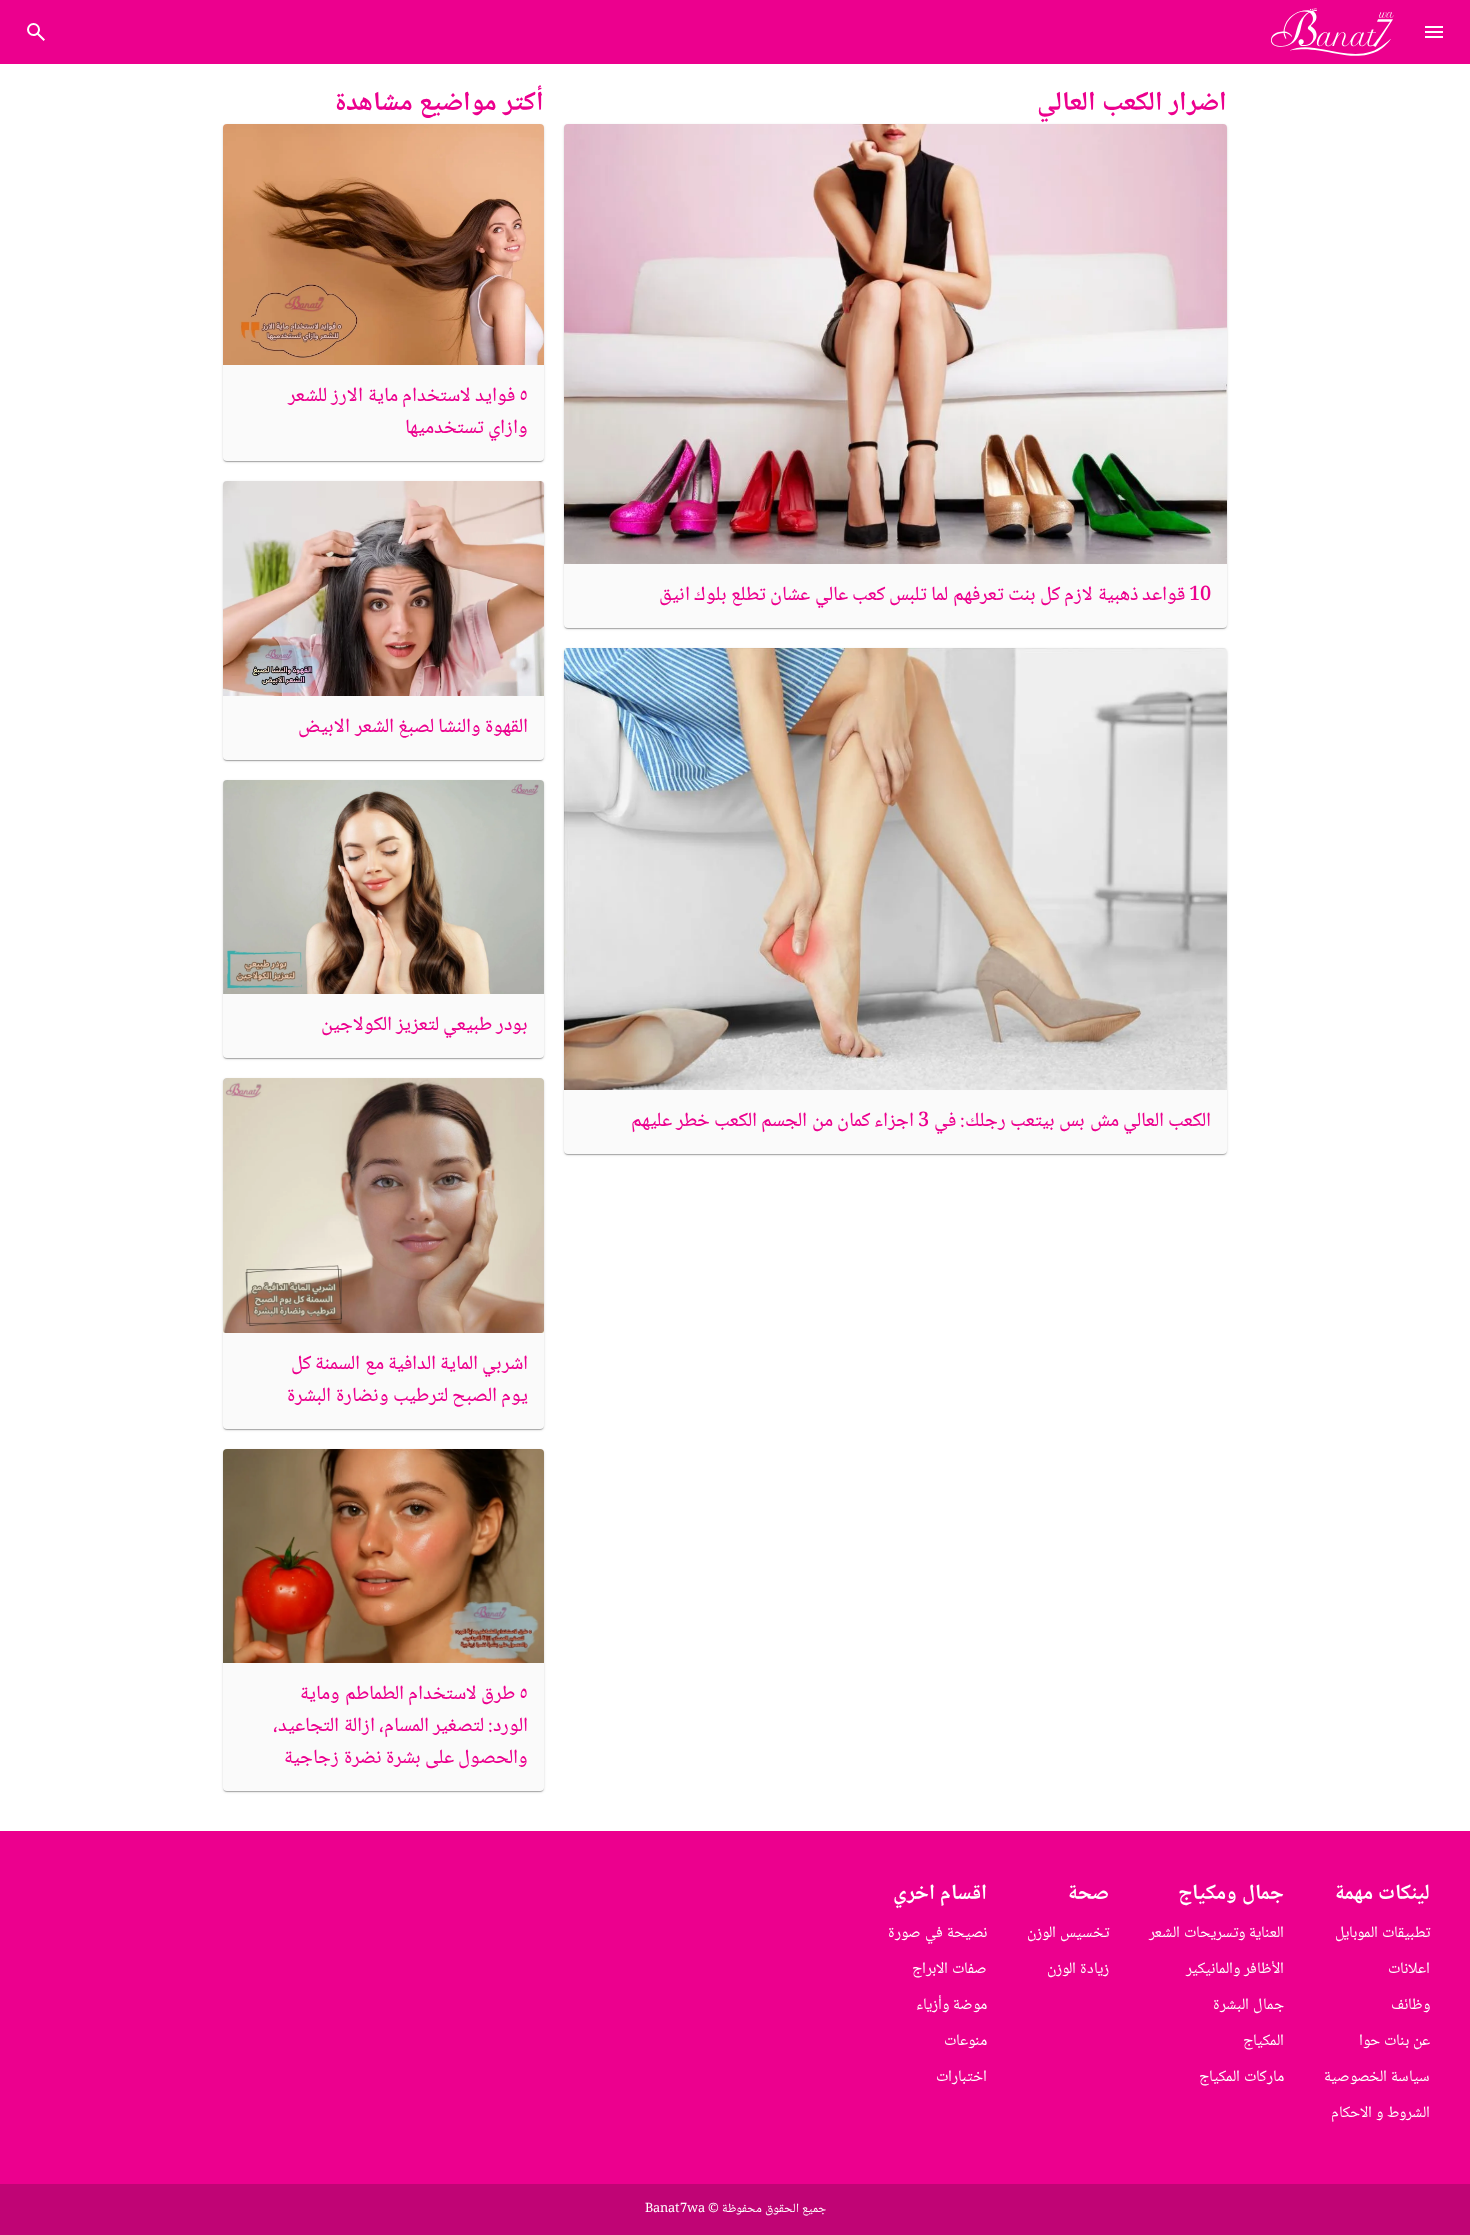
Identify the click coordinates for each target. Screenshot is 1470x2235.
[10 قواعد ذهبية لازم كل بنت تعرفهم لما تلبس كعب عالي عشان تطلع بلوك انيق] (895, 344)
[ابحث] (36, 32)
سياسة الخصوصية (1377, 2077)
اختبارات (961, 2077)
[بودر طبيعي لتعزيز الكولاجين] (383, 887)
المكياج (1263, 2041)
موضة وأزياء (951, 2005)
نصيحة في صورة (937, 1933)
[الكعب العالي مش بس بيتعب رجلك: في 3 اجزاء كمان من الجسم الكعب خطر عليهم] (895, 869)
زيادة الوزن (1078, 1969)
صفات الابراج (949, 1969)
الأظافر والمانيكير (1235, 1969)
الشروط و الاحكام (1380, 2113)
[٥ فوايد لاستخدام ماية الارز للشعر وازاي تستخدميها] (383, 244)
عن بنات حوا (1394, 2041)
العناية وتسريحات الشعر (1216, 1933)
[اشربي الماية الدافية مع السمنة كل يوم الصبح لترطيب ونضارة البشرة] (383, 1206)
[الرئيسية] (1340, 32)
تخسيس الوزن (1068, 1933)
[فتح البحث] (1434, 32)
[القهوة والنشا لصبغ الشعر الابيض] (383, 588)
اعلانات (1409, 1969)
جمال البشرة (1248, 2005)
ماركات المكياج (1241, 2077)
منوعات (965, 2041)
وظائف (1410, 2005)
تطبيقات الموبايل (1382, 1933)
